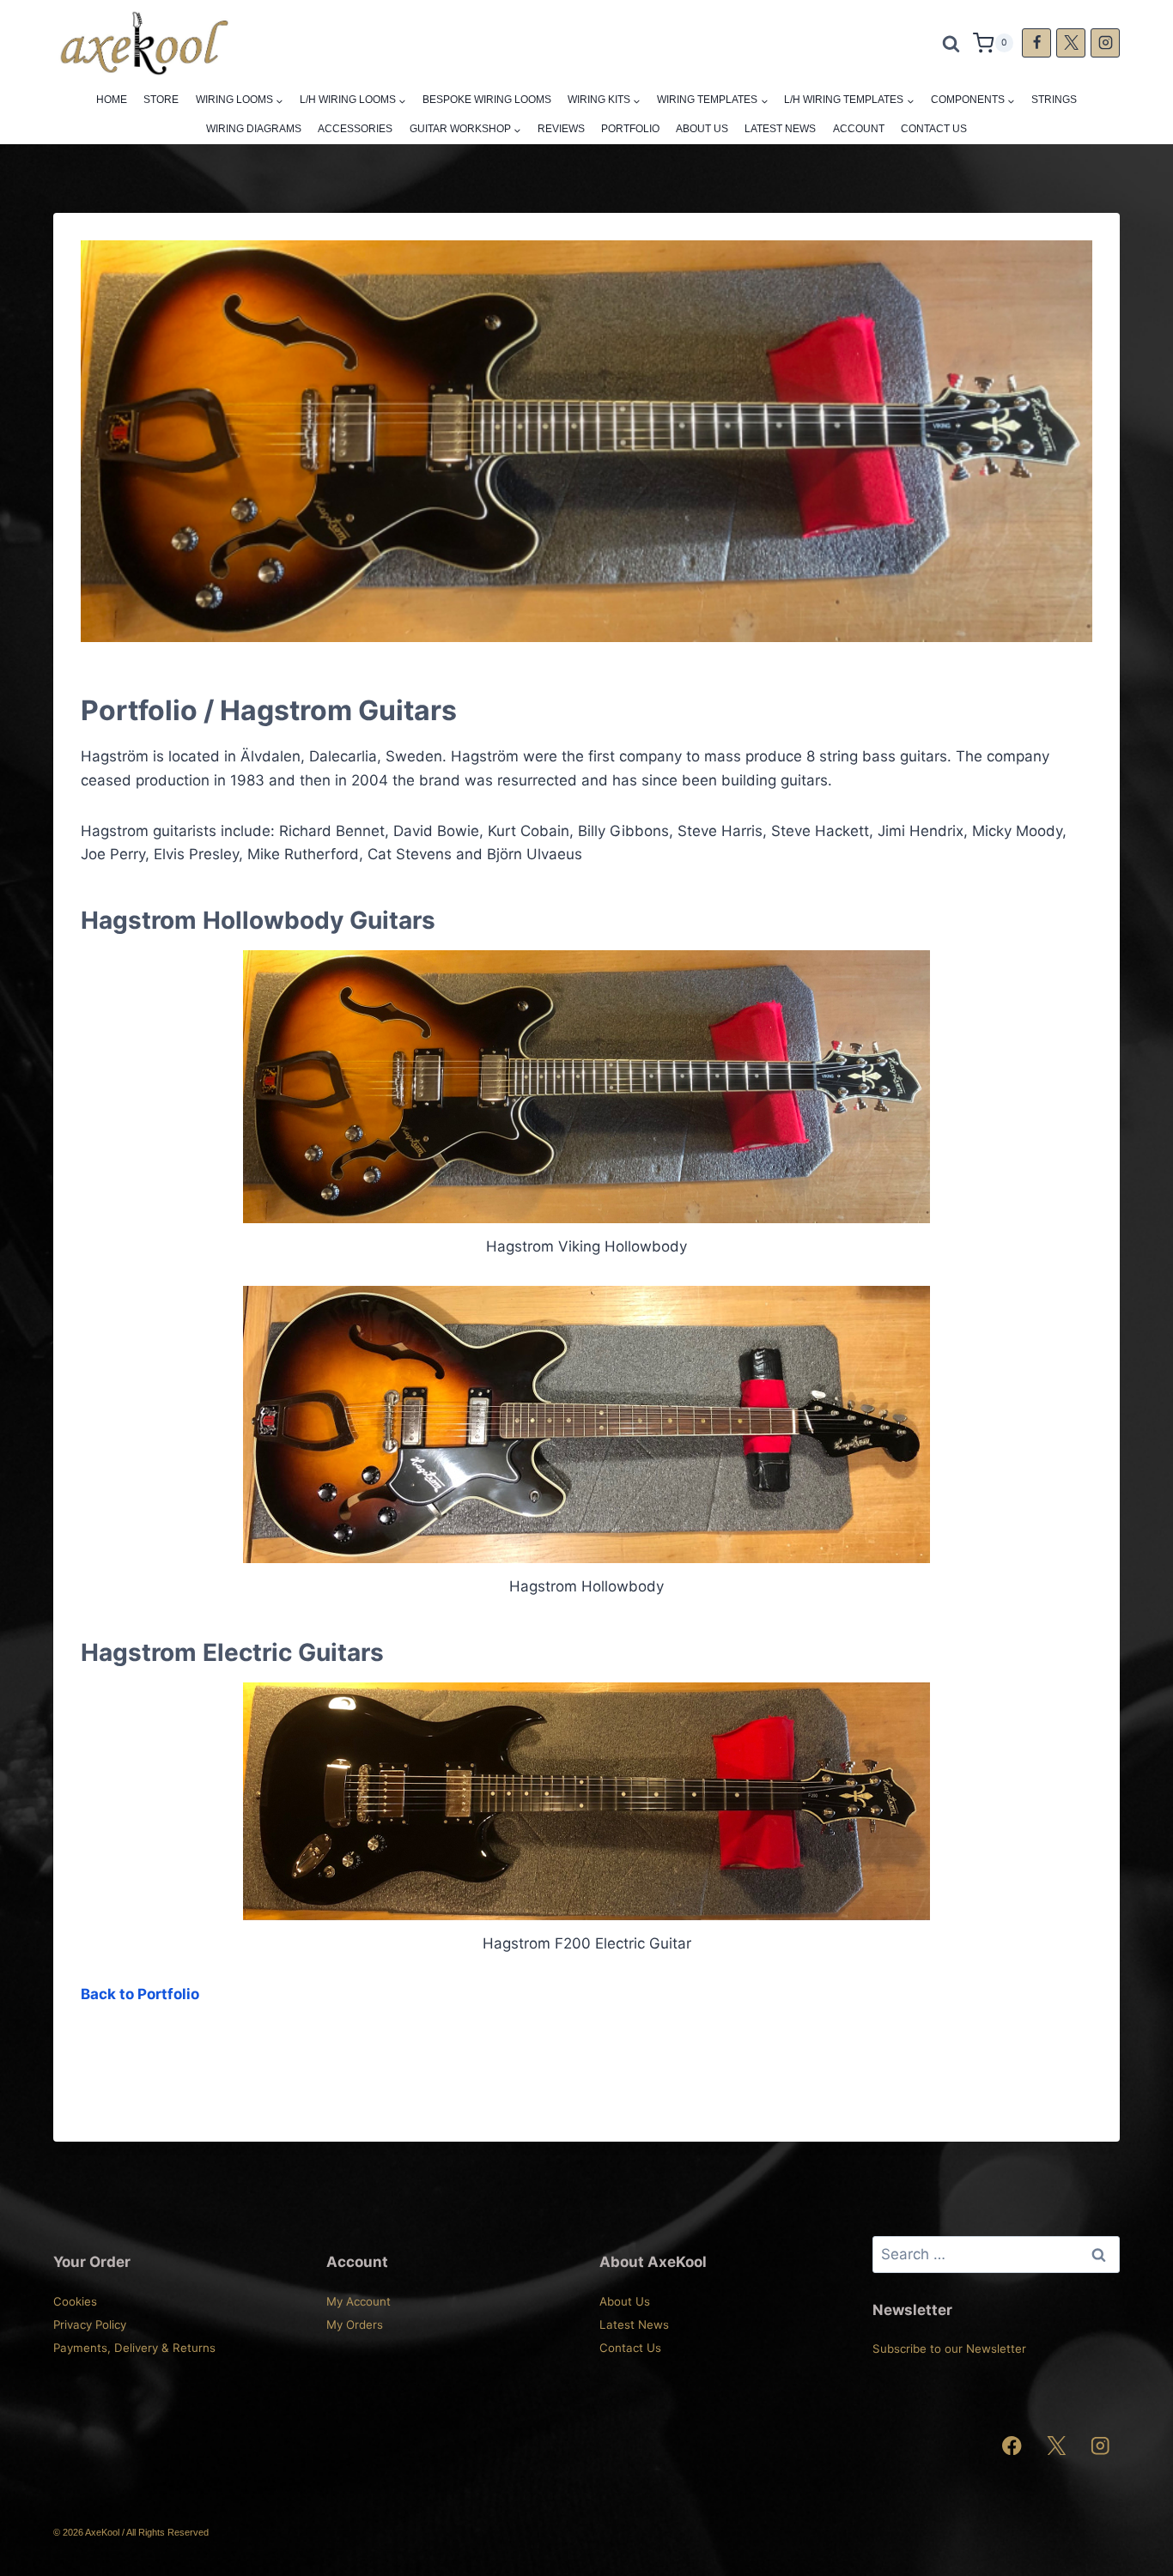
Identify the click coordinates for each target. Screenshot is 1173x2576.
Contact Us (934, 129)
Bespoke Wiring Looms (487, 100)
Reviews (561, 129)
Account (859, 129)
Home (112, 100)
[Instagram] (1105, 43)
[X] (1071, 43)
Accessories (355, 129)
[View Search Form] (951, 43)
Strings (1054, 100)
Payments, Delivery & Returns (134, 2348)
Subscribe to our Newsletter (949, 2349)
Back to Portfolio (140, 1994)
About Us (702, 129)
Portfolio (630, 129)
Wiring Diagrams (254, 129)
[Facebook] (1036, 43)
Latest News (780, 129)
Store (161, 100)
